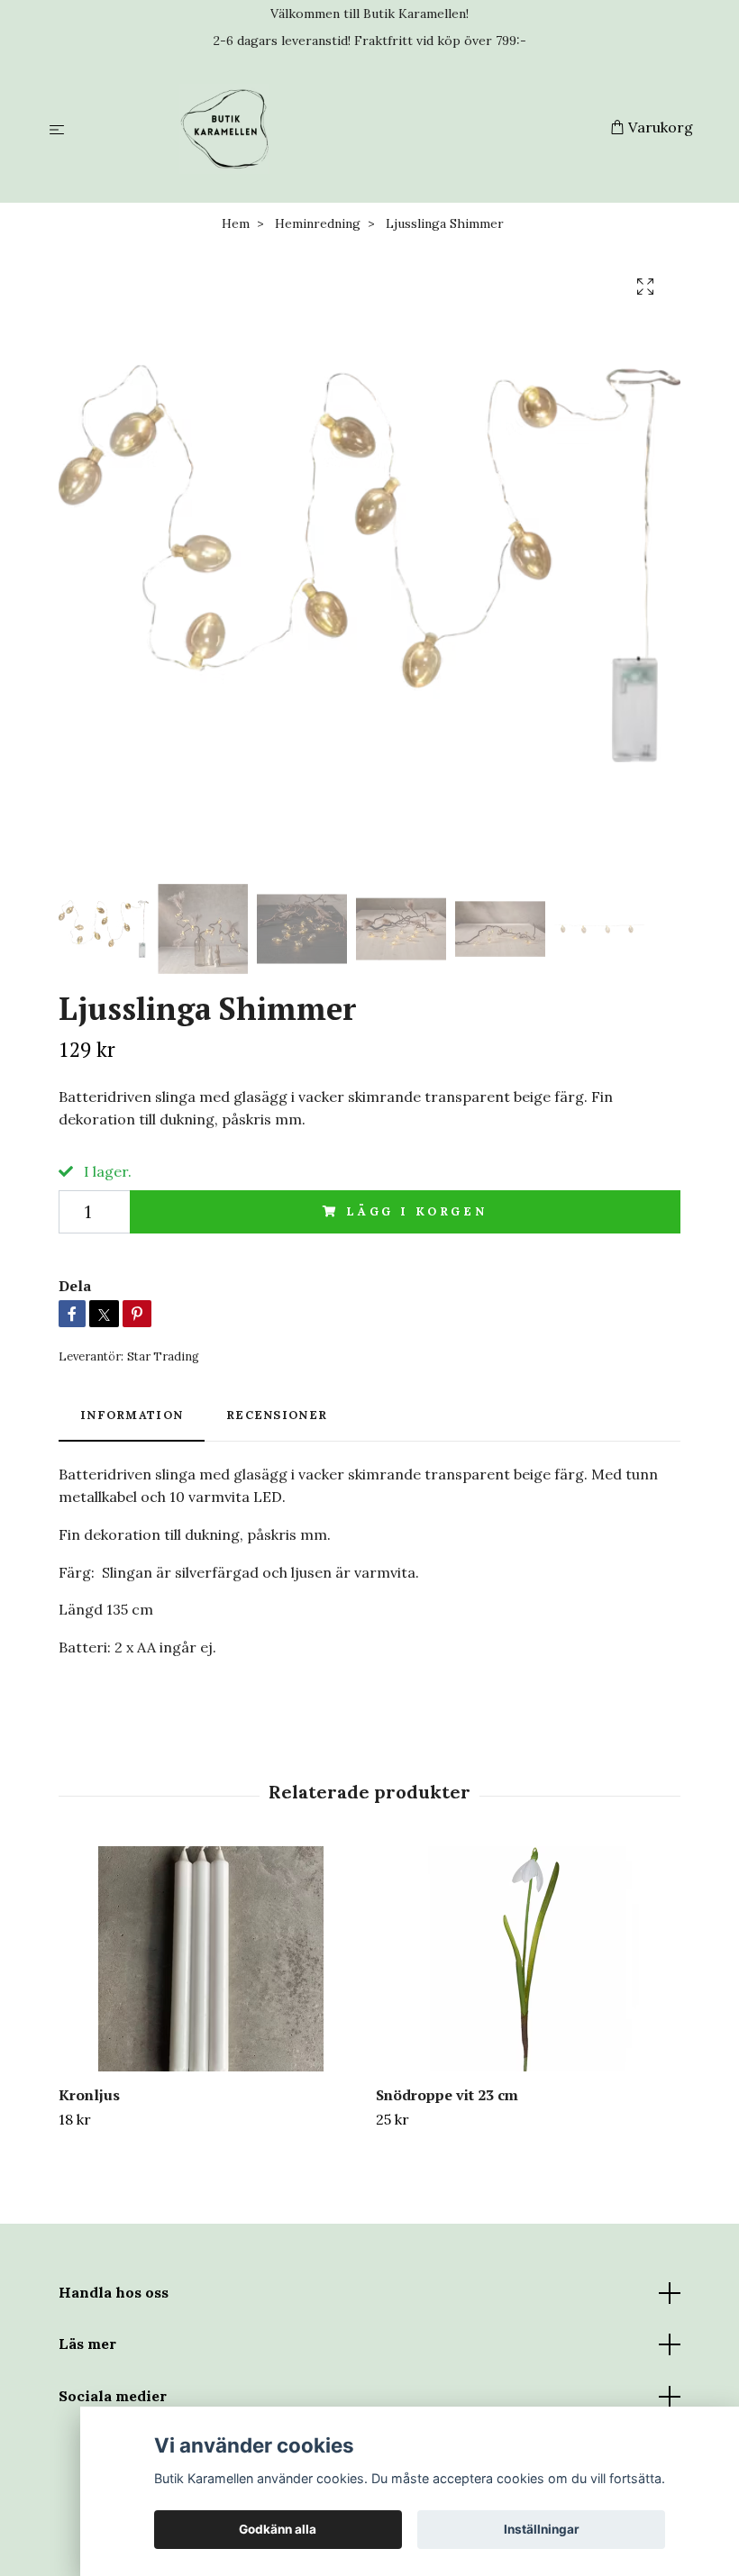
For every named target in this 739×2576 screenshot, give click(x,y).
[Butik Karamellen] (341, 129)
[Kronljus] (210, 1959)
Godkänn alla (278, 2529)
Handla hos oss (114, 2292)
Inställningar (542, 2529)
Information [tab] (132, 1415)
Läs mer (87, 2344)
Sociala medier (113, 2396)
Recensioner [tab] (277, 1415)
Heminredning (318, 223)
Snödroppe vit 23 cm (447, 2095)
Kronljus (89, 2095)
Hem (236, 223)
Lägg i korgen (417, 1211)
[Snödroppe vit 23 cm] (528, 1959)
